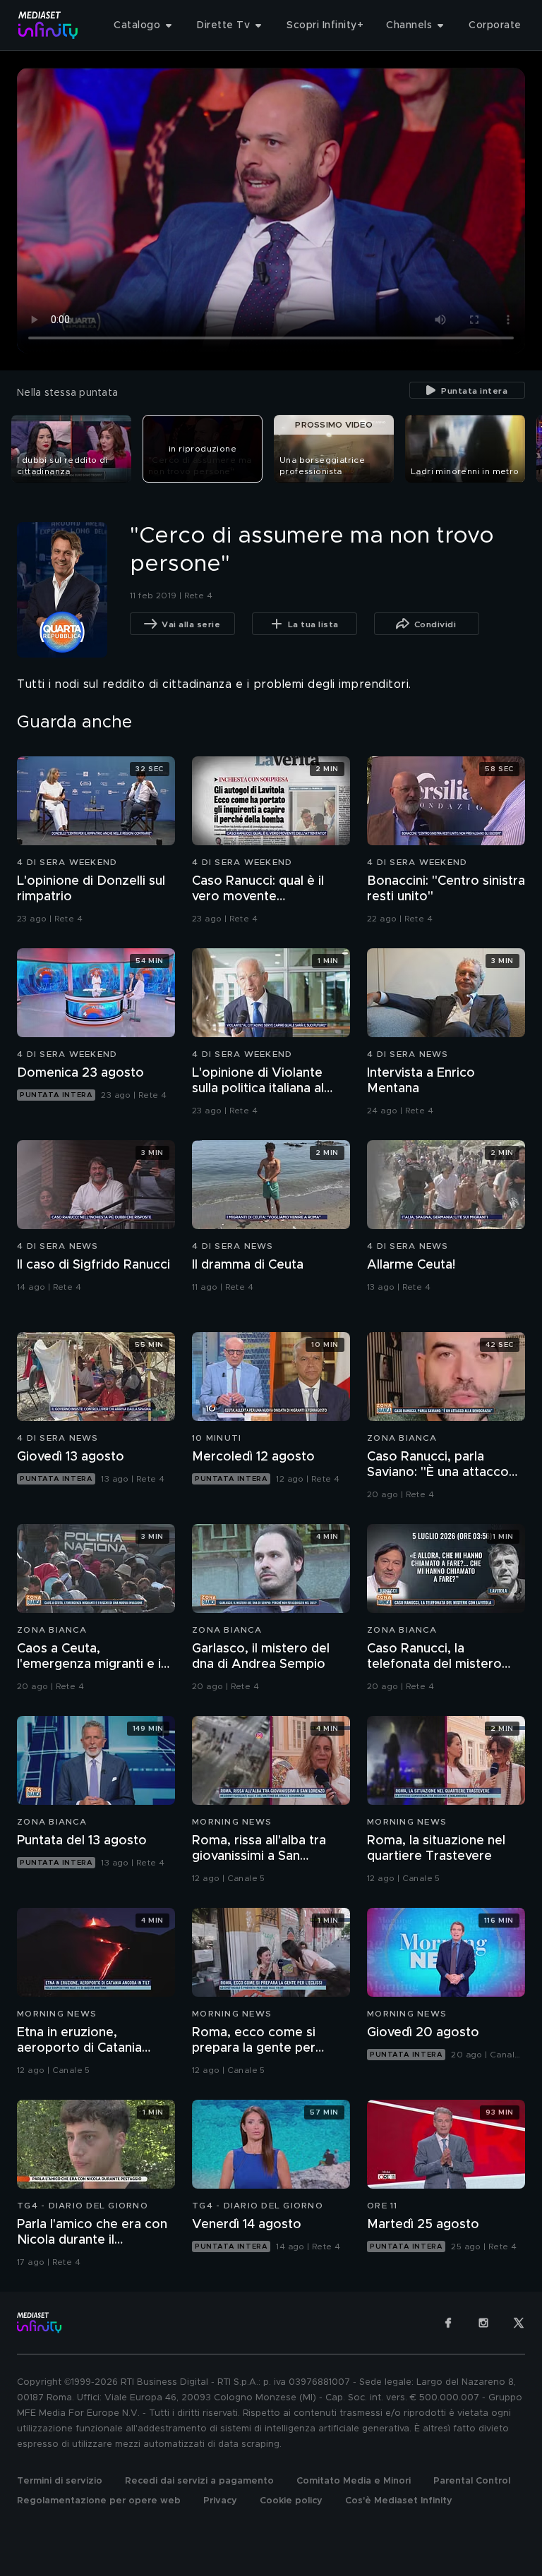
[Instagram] (483, 2323)
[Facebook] (448, 2323)
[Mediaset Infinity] (48, 25)
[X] (519, 2323)
